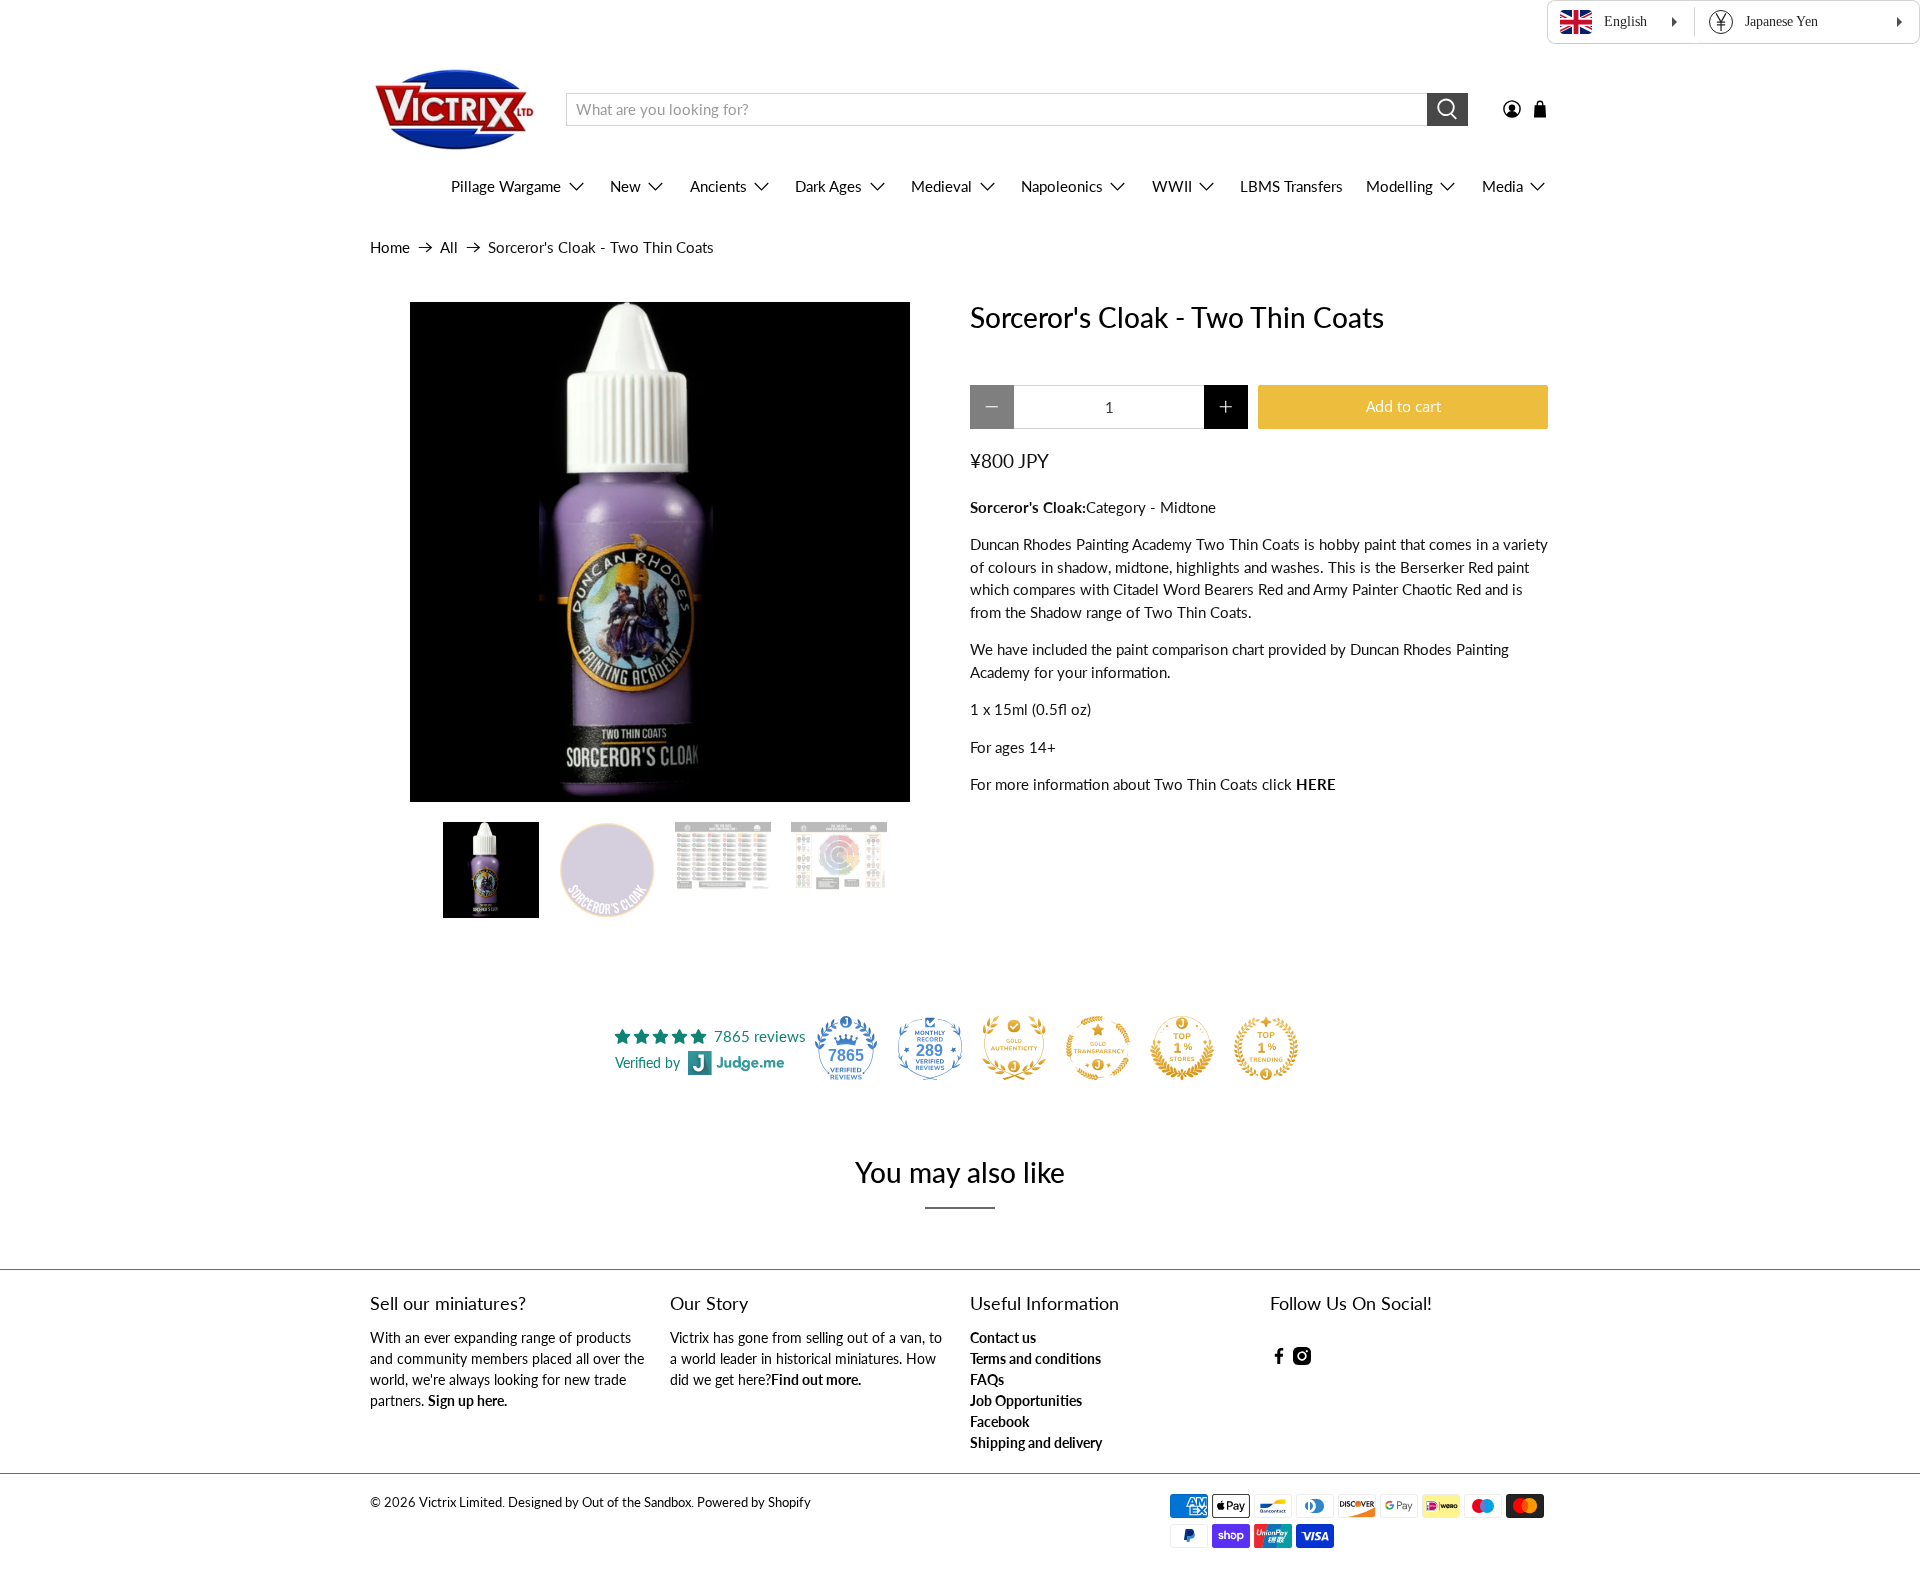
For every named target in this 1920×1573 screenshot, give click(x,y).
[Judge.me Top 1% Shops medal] (1182, 1048)
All (449, 247)
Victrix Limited (460, 1502)
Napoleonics (1062, 186)
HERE (1316, 784)
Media (1502, 186)
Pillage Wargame (506, 186)
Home (390, 247)
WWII (1172, 186)
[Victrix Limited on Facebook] (1279, 1359)
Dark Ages (828, 186)
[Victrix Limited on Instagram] (1302, 1359)
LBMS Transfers (1291, 186)
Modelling (1399, 186)
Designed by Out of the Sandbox (599, 1502)
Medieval (941, 186)
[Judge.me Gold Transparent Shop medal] (1098, 1048)
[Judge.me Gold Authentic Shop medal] (1014, 1048)
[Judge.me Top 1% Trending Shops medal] (1266, 1048)
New (625, 186)
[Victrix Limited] (453, 110)
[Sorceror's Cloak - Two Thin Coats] (660, 552)
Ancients (718, 186)
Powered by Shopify (754, 1502)
